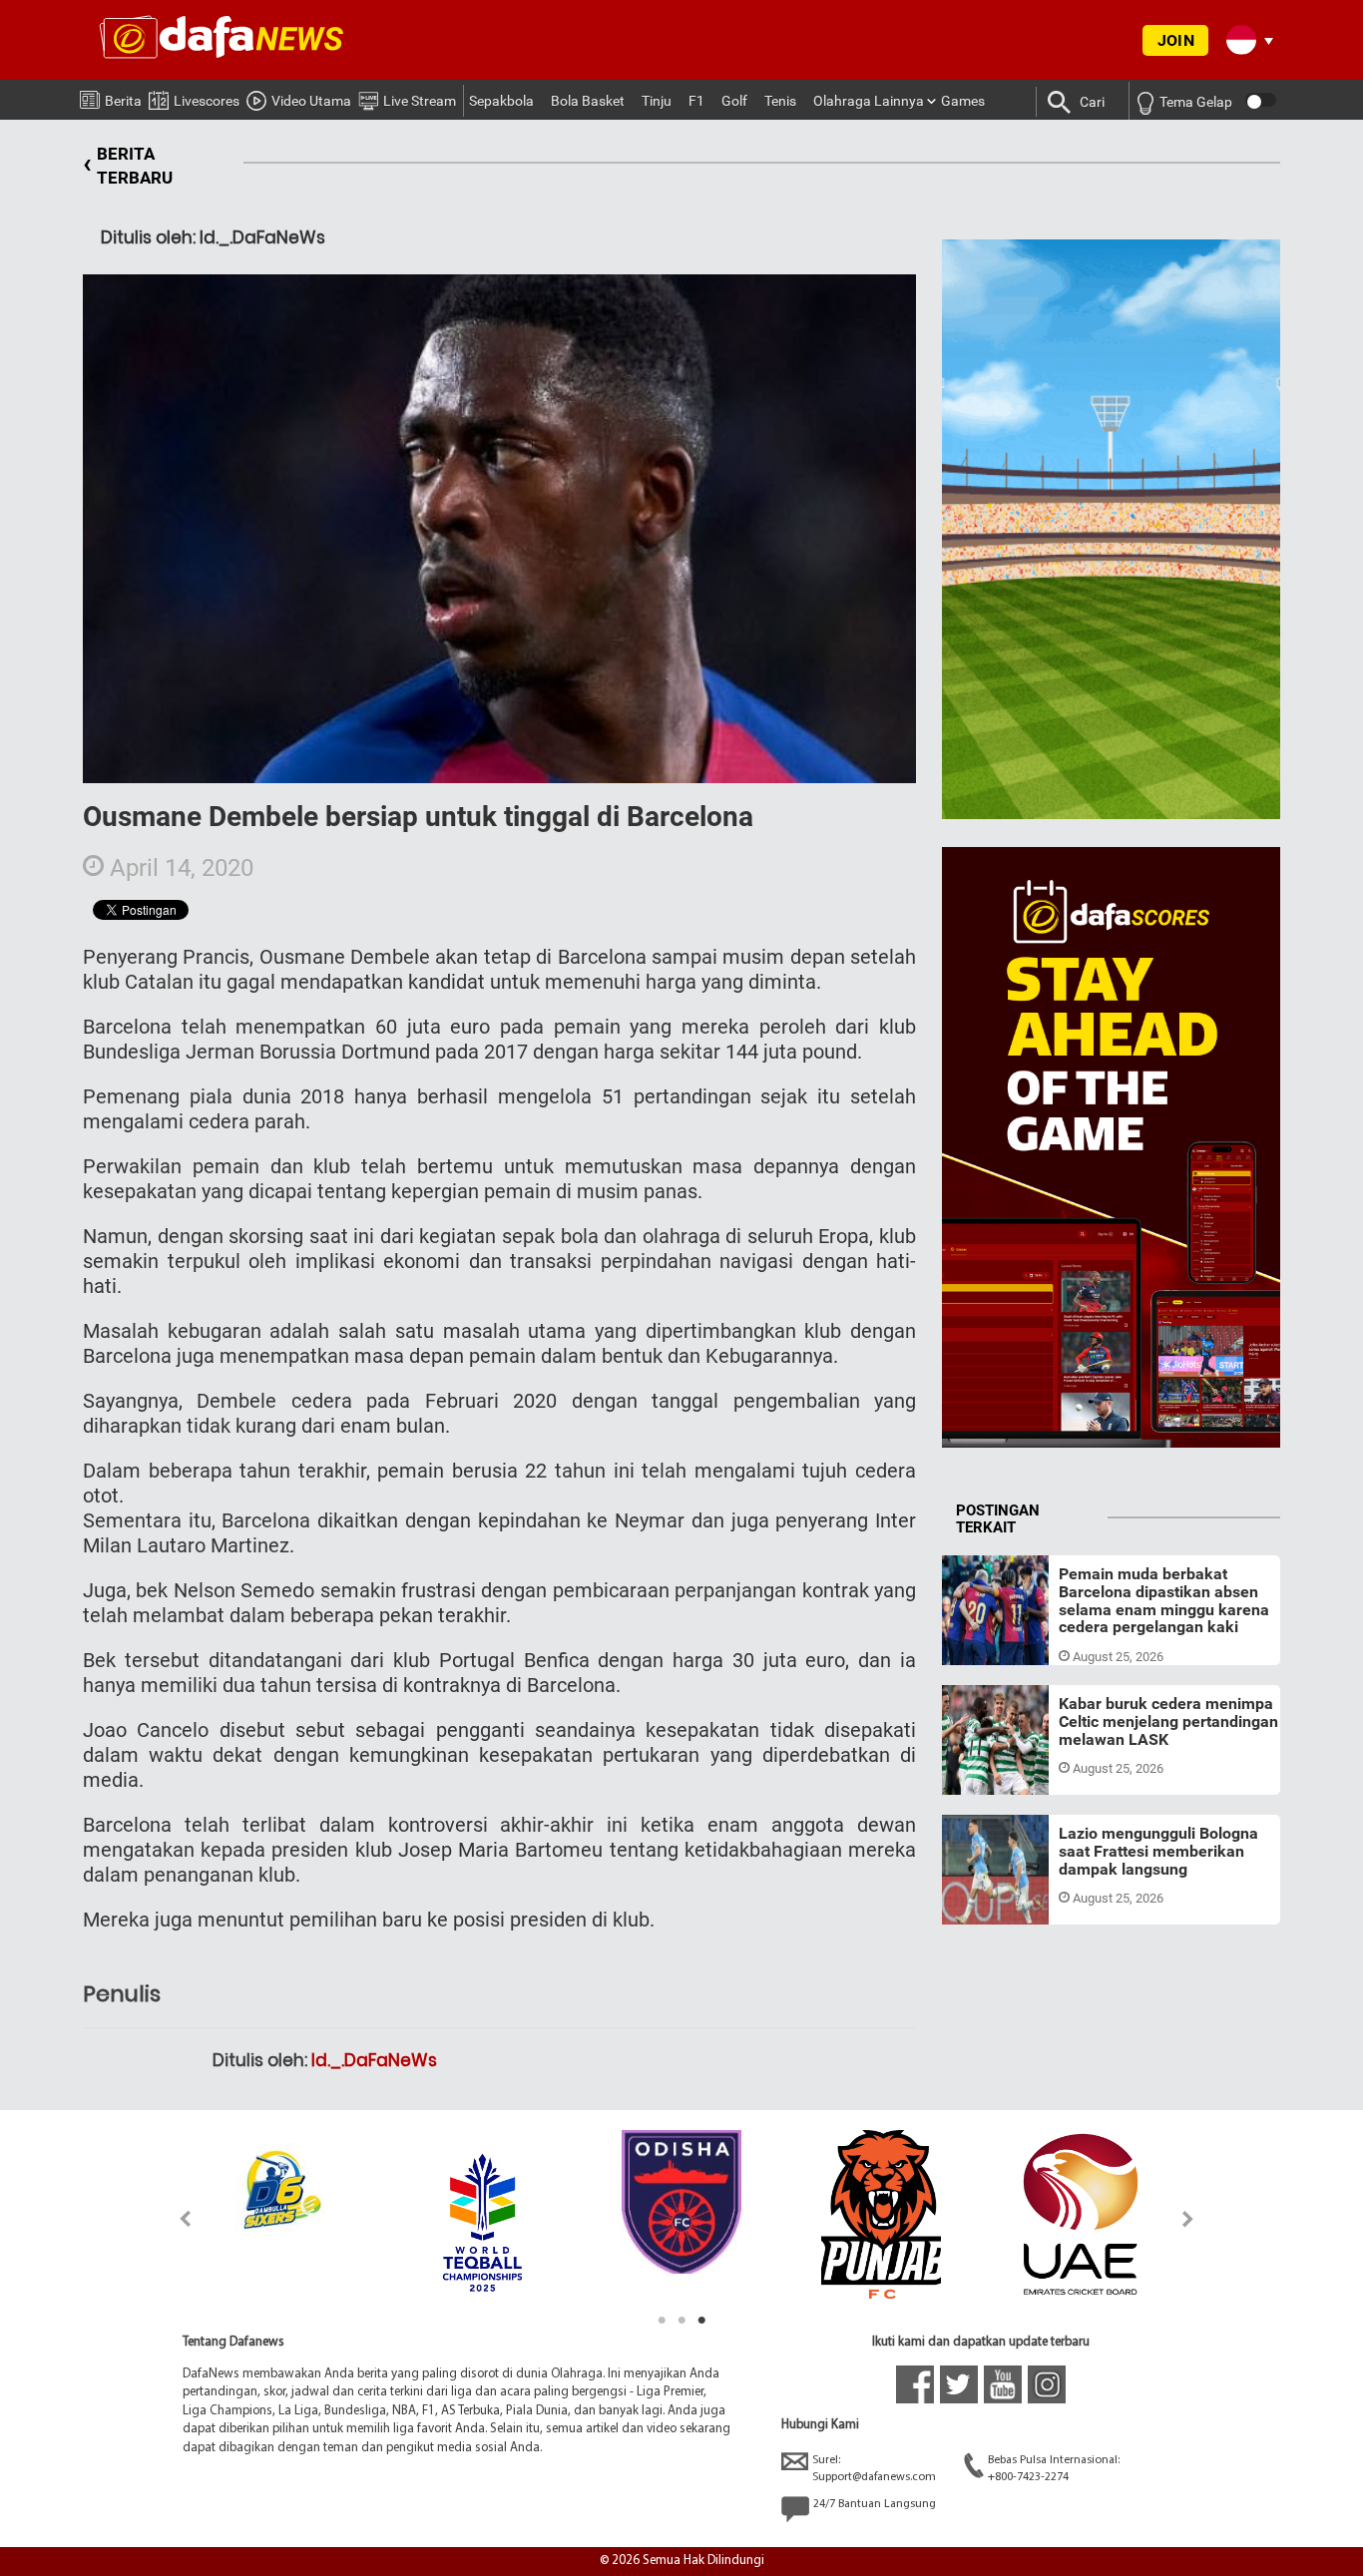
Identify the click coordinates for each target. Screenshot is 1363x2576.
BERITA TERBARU (128, 166)
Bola (974, 1641)
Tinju (657, 101)
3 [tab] (701, 2321)
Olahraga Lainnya (869, 101)
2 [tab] (681, 2321)
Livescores (207, 101)
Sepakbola (501, 101)
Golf (734, 101)
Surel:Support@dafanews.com (874, 2469)
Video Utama (311, 101)
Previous (174, 2218)
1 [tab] (662, 2321)
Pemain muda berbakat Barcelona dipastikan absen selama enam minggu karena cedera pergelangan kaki (1164, 1600)
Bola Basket (588, 101)
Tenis (780, 101)
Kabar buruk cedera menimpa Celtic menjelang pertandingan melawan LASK (1168, 1721)
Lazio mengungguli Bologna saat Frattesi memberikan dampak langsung (1158, 1851)
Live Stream (420, 101)
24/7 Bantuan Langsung (875, 2504)
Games (963, 101)
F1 (696, 101)
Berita (123, 101)
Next (1189, 2218)
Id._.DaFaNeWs (374, 2060)
